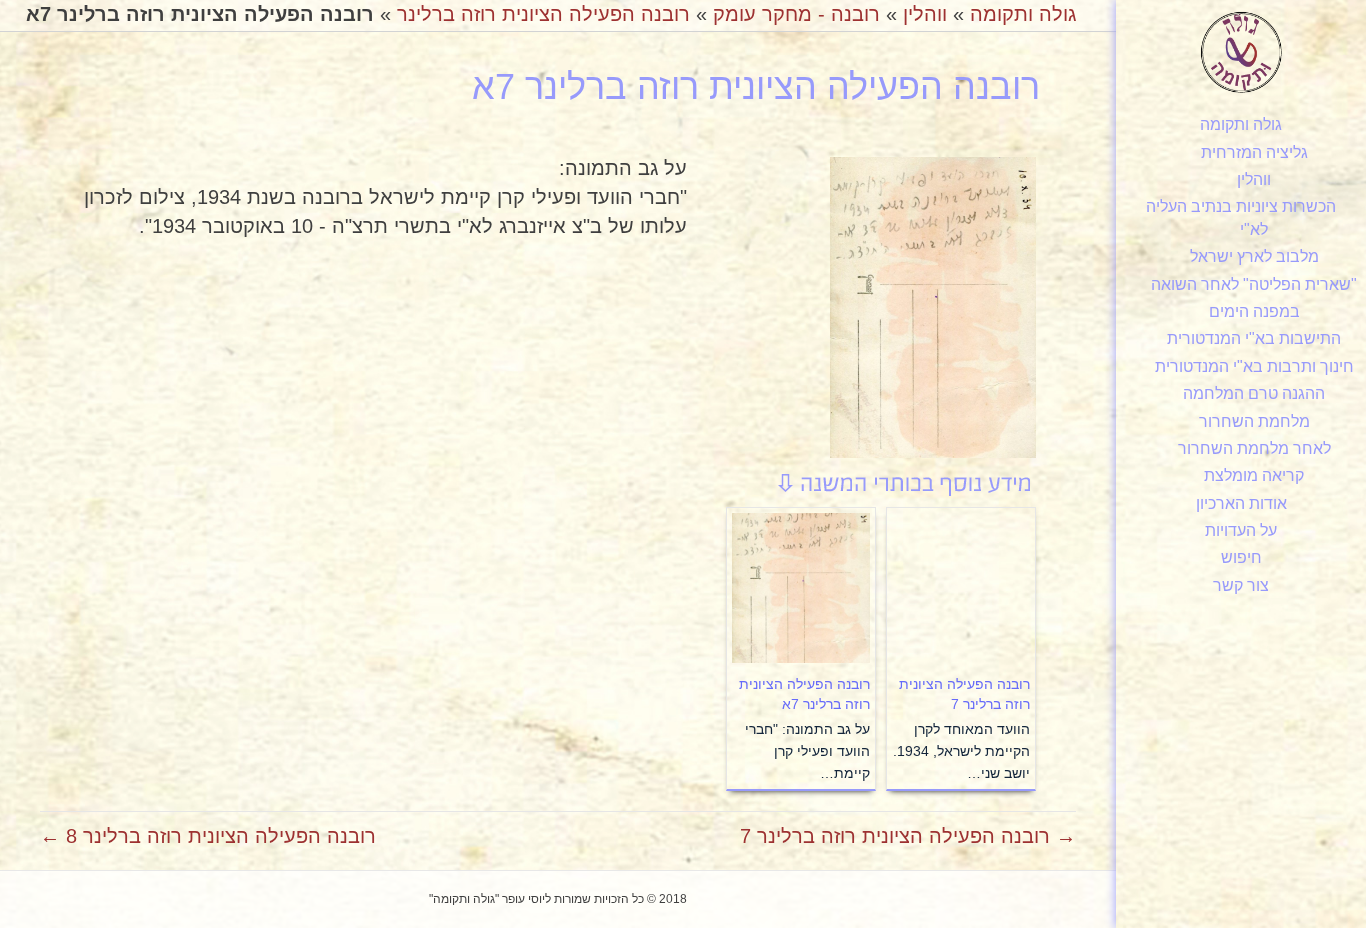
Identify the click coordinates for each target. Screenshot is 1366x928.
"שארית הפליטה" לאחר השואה (1254, 284)
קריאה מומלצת (1254, 475)
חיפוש (1241, 557)
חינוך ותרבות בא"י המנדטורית (1254, 366)
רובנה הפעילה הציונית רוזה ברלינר (543, 14)
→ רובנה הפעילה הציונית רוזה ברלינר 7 (908, 836)
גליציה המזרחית (1254, 152)
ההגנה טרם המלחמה (1254, 393)
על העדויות (1241, 530)
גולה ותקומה (1241, 124)
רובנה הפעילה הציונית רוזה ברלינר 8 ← (208, 836)
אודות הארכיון (1241, 503)
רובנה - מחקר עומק (796, 14)
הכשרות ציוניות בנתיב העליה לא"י (1241, 217)
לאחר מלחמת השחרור (1254, 448)
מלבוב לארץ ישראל (1254, 256)
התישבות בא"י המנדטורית (1254, 338)
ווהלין (1254, 179)
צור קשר (1241, 585)
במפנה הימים (1254, 311)
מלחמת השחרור (1254, 421)
